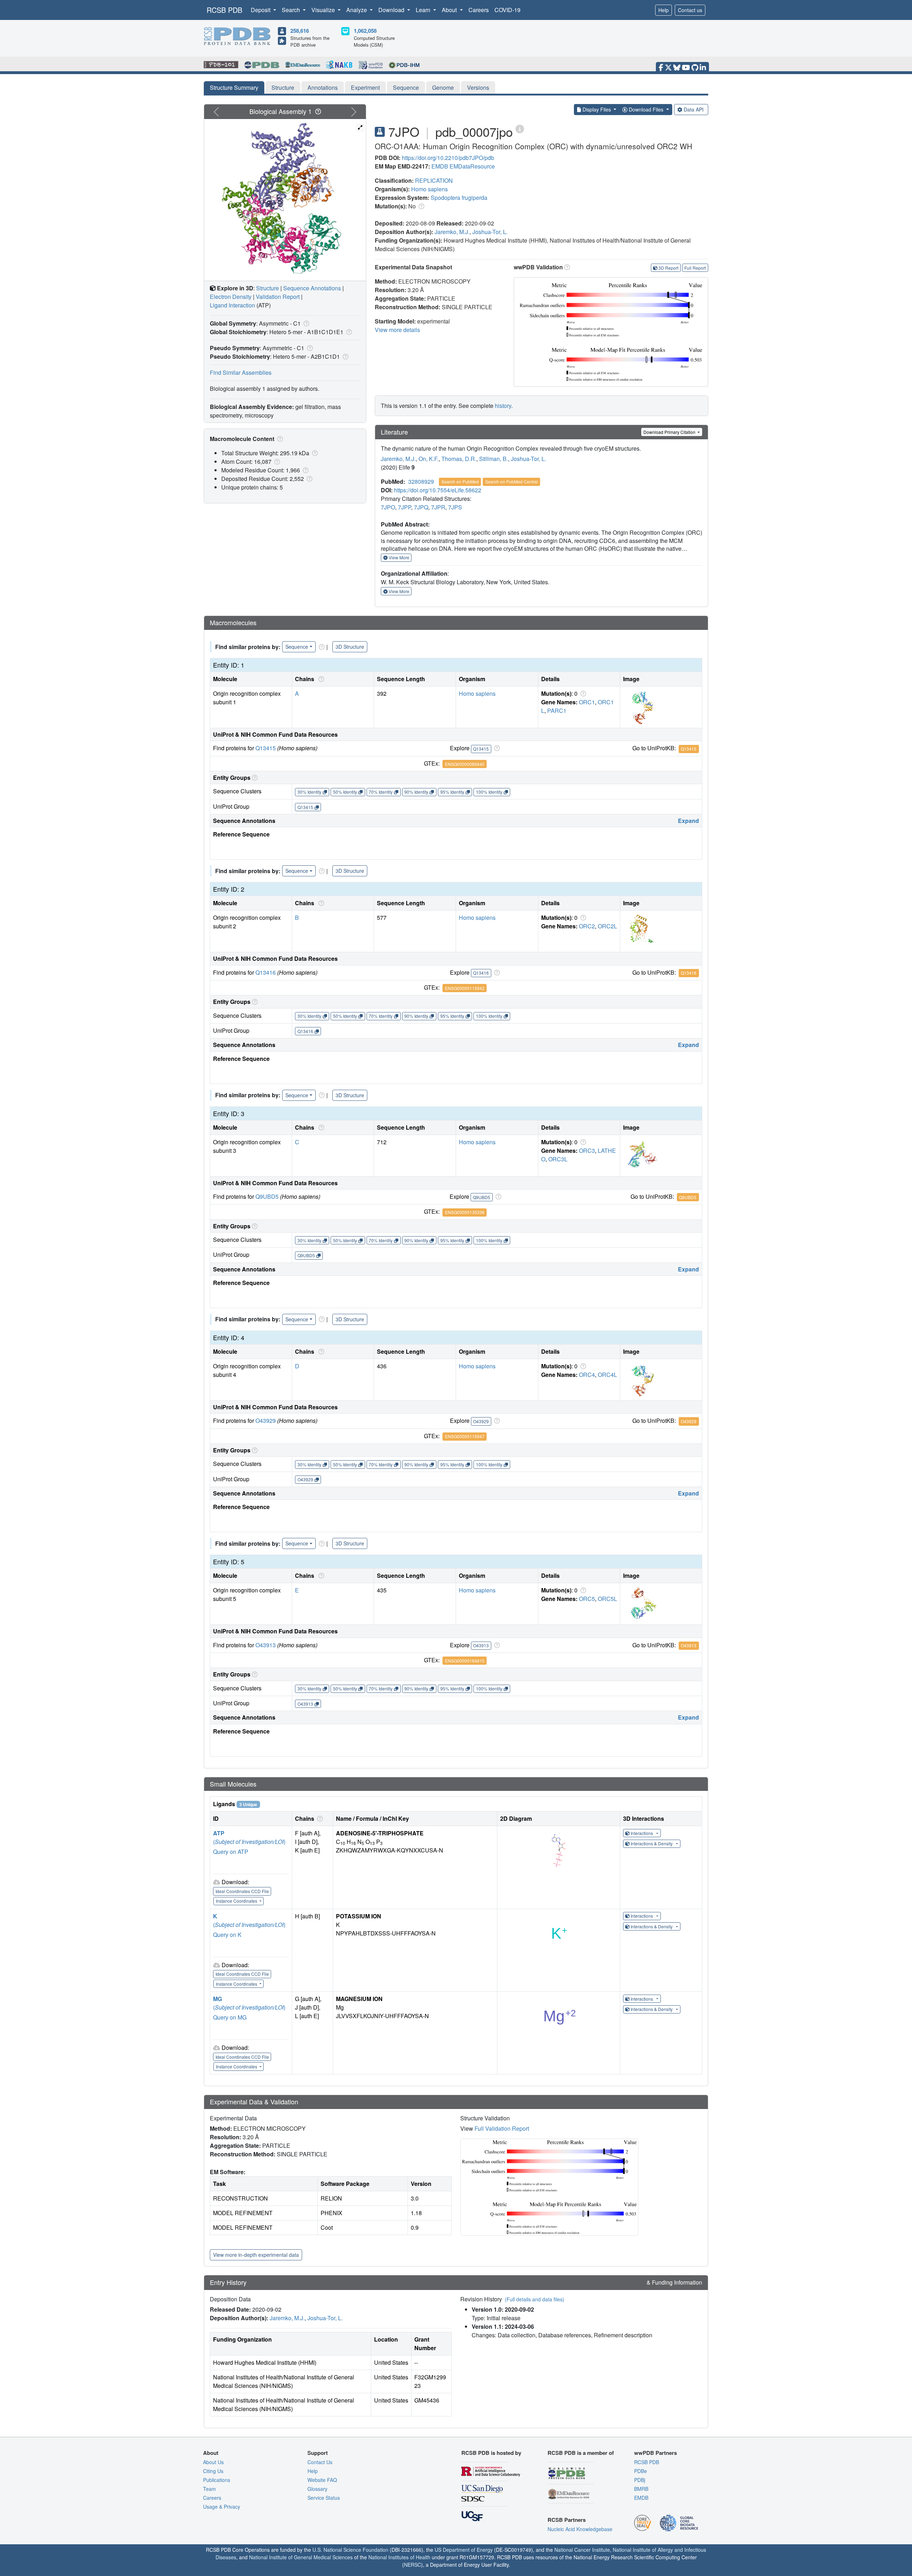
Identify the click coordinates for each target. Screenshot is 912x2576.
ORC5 (587, 1599)
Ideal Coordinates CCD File (242, 1891)
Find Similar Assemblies (241, 372)
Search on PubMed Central (512, 481)
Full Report (695, 268)
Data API (694, 109)
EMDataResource (472, 166)
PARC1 (557, 711)
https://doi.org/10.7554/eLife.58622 (438, 490)
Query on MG (230, 2017)
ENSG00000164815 (465, 1661)
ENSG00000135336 (465, 1212)
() (249, 1842)
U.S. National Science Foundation (350, 2550)
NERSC (413, 2565)
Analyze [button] (357, 10)
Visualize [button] (324, 10)
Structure (283, 87)
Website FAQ (322, 2480)
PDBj (640, 2480)
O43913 (266, 1645)
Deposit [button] (261, 10)
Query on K (227, 1935)
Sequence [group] (297, 647)
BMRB (641, 2489)
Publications (217, 2480)
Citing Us (213, 2471)
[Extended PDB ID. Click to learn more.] (520, 128)
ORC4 (587, 1375)
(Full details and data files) (535, 2299)
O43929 (266, 1421)
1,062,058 (365, 31)
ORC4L (607, 1375)
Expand (688, 821)
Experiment (365, 87)
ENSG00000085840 (465, 764)
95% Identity (452, 792)
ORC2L (607, 926)
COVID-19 (507, 10)
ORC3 (587, 1150)
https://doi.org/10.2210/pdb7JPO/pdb (448, 158)
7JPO (388, 507)
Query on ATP (231, 1852)
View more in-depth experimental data (256, 2255)
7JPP (405, 507)
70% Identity (381, 792)
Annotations (323, 87)
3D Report (668, 268)
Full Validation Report (502, 2128)
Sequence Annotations (312, 288)
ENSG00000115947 (465, 1436)
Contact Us (320, 2462)
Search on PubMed (460, 481)
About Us (213, 2462)
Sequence (406, 87)
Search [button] (292, 10)
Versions (478, 87)
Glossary (317, 2489)
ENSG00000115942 (465, 988)
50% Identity (345, 792)
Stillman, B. (494, 459)
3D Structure (350, 647)
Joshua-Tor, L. (490, 232)
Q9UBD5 (267, 1196)
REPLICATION (434, 180)
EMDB (440, 166)
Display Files (597, 109)
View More (398, 557)
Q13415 (266, 748)
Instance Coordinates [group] (237, 1901)
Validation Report (278, 297)
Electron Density (231, 297)
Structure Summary (234, 87)
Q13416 (266, 972)
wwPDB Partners (655, 2453)
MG (217, 1999)
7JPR (438, 507)
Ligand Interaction (232, 305)
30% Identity (309, 792)
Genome (443, 87)
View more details (397, 330)
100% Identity (489, 792)
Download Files (646, 109)
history (503, 406)
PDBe (641, 2471)
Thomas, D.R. (459, 459)
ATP (219, 1833)
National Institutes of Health (399, 2557)
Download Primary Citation (670, 432)
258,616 (300, 31)
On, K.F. (429, 459)
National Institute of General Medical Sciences (301, 2557)
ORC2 (587, 926)
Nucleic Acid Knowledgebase (580, 2529)
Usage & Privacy (222, 2507)
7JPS (455, 507)
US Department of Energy (464, 2550)
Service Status (324, 2498)
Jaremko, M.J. (452, 232)
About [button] (450, 10)
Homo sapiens (429, 189)
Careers (479, 10)
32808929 (421, 481)
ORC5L (607, 1599)
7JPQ (421, 507)
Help (664, 10)
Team (209, 2489)
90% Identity (416, 792)
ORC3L (558, 1159)
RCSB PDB (224, 10)
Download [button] (392, 10)
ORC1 (587, 702)
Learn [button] (424, 10)
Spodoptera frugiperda (459, 198)
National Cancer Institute (582, 2550)
